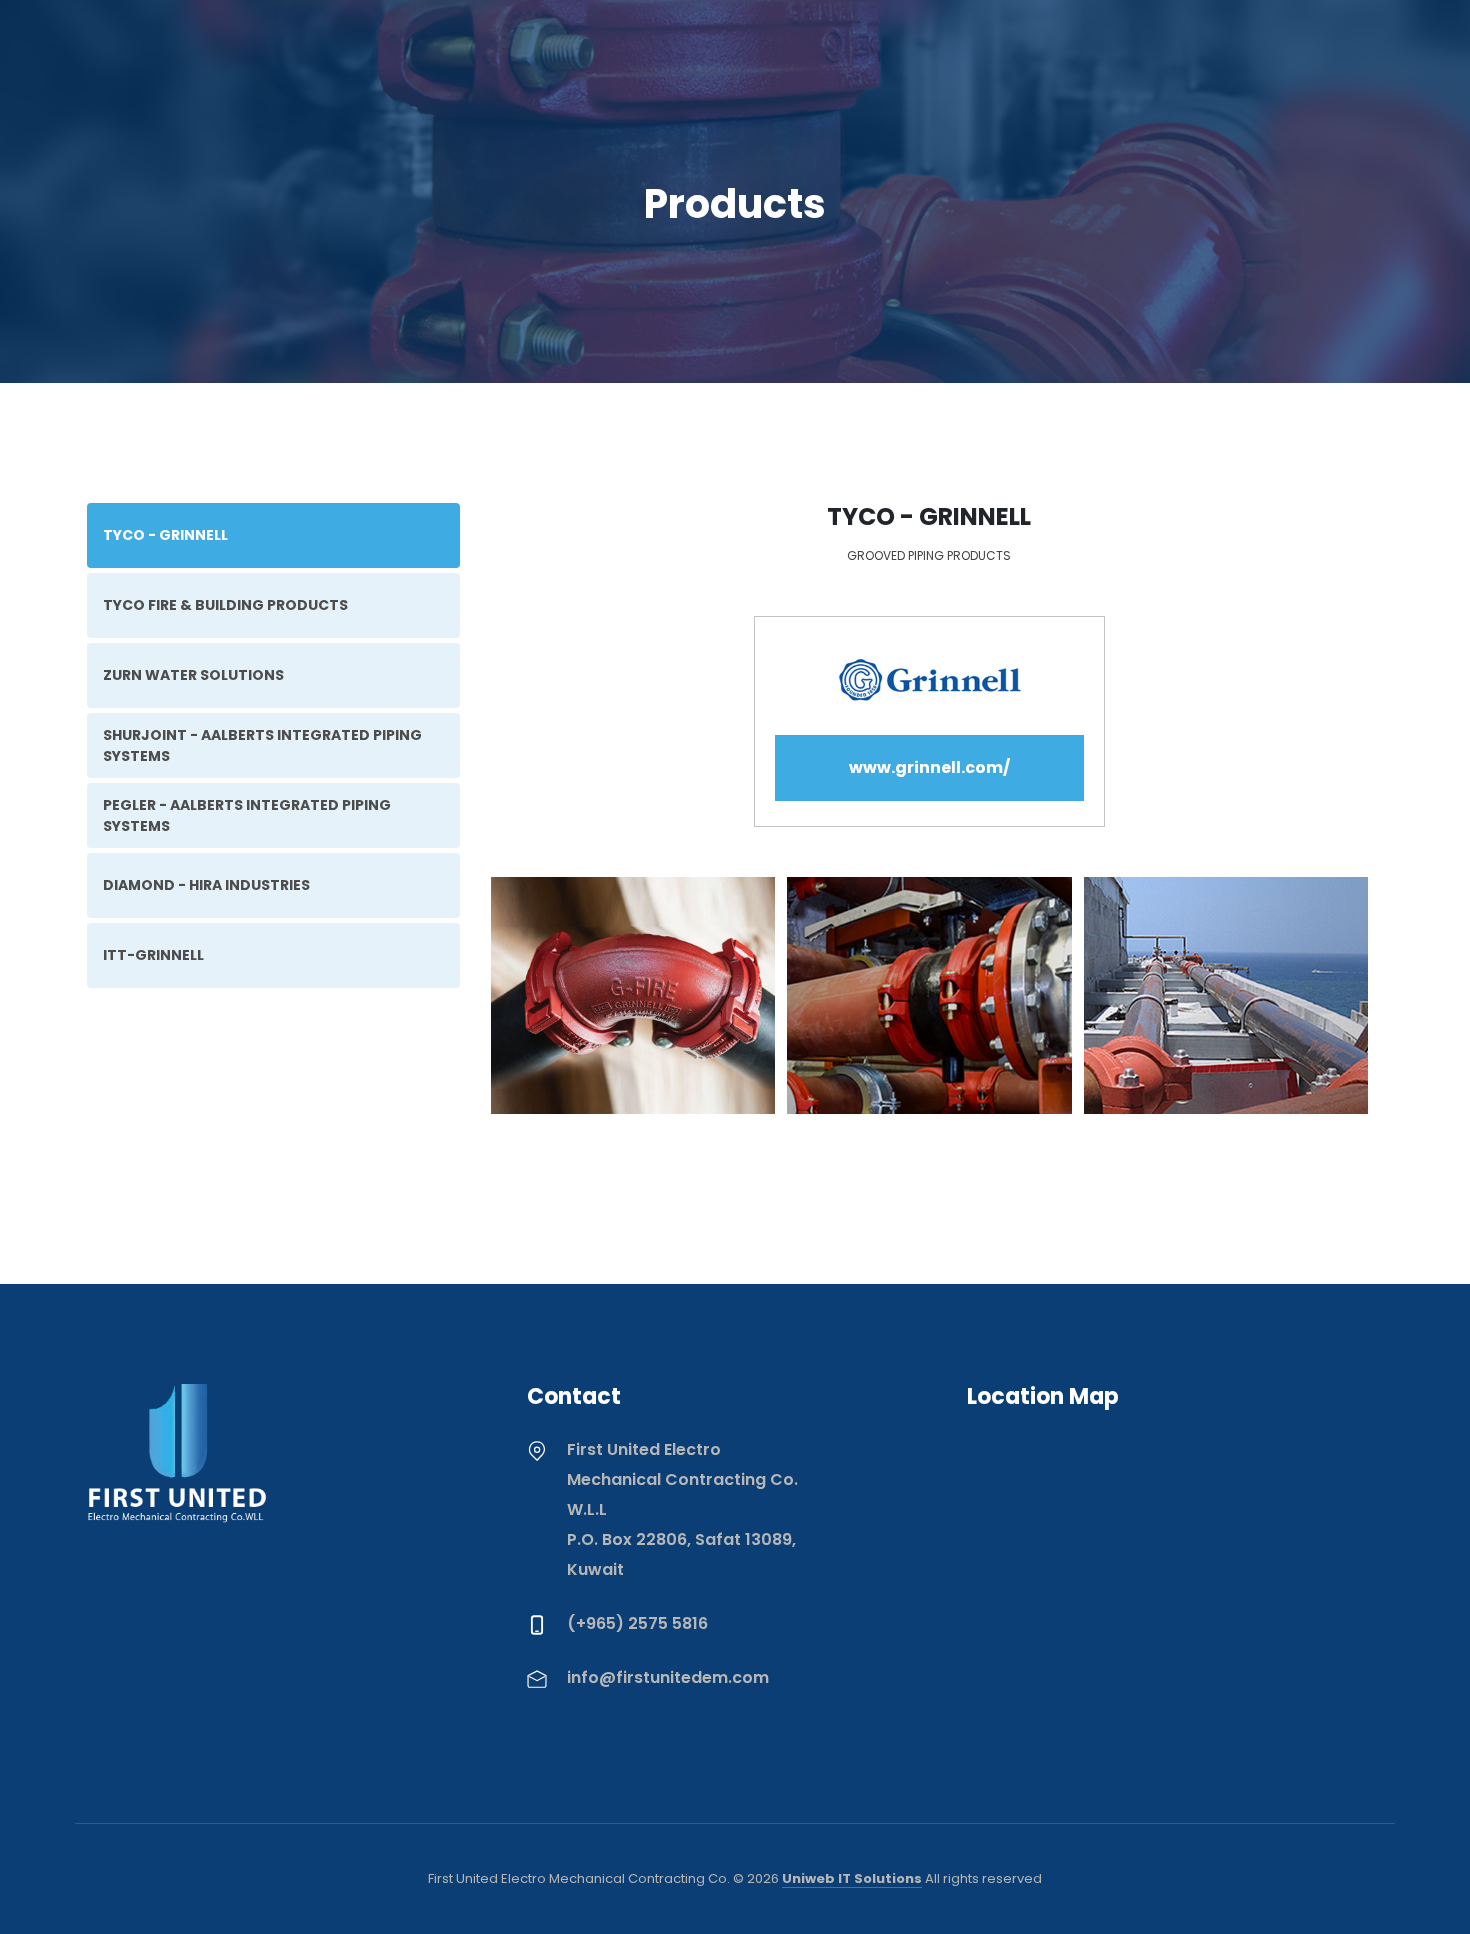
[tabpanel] (929, 833)
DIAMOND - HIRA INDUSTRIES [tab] (206, 885)
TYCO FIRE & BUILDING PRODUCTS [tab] (225, 605)
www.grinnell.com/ (929, 767)
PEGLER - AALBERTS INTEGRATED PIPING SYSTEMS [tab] (247, 815)
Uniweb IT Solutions (852, 1878)
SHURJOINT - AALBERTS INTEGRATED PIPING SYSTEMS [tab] (262, 745)
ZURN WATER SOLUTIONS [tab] (193, 675)
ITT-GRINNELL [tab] (153, 955)
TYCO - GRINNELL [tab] (165, 535)
